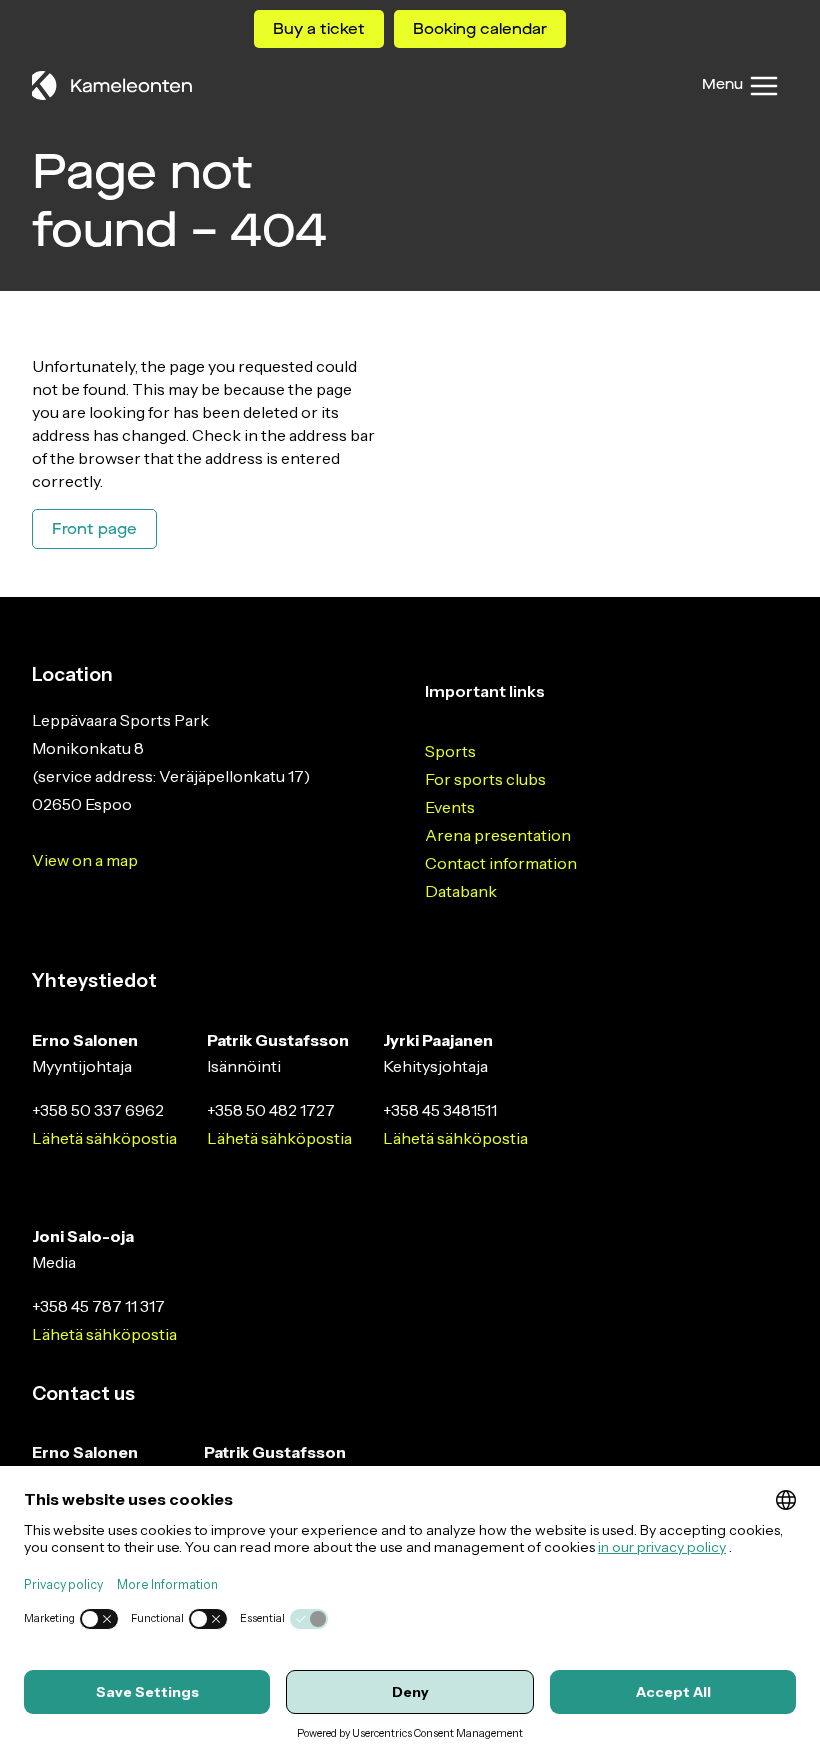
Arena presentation (498, 835)
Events (450, 807)
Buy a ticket (319, 29)
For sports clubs (485, 779)
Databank (461, 891)
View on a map (85, 860)
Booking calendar (480, 29)
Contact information (501, 863)
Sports (450, 751)
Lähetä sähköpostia (104, 1138)
